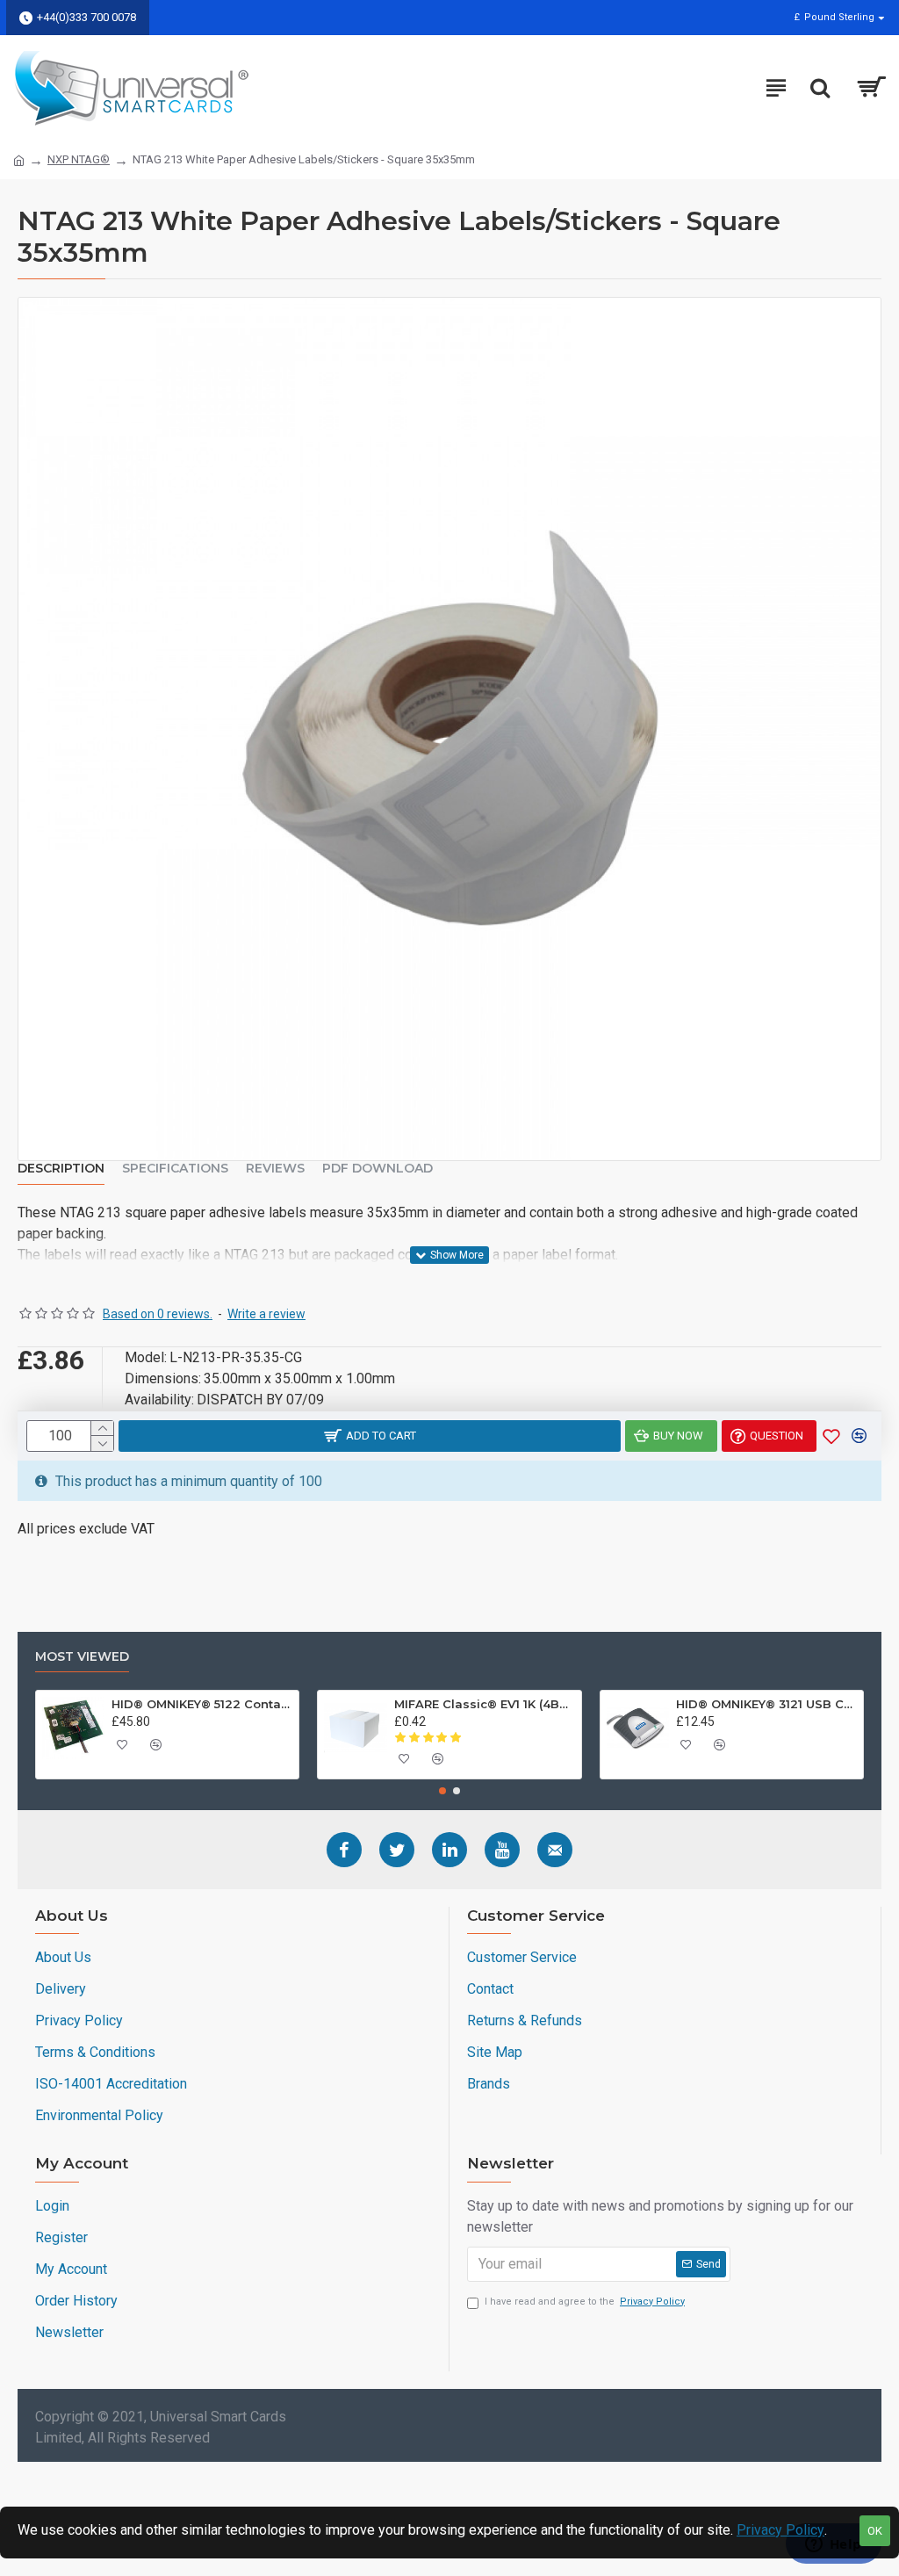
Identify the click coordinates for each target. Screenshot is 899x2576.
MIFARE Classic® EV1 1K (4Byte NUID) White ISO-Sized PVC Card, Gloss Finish (485, 1704)
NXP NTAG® (79, 159)
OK (875, 2531)
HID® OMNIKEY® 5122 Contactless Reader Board (202, 1704)
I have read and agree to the (585, 2302)
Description (61, 1169)
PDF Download (378, 1169)
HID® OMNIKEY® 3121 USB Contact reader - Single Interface (766, 1704)
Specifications (175, 1169)
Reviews (275, 1169)
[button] (442, 1791)
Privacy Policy (780, 2530)
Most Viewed (82, 1657)
